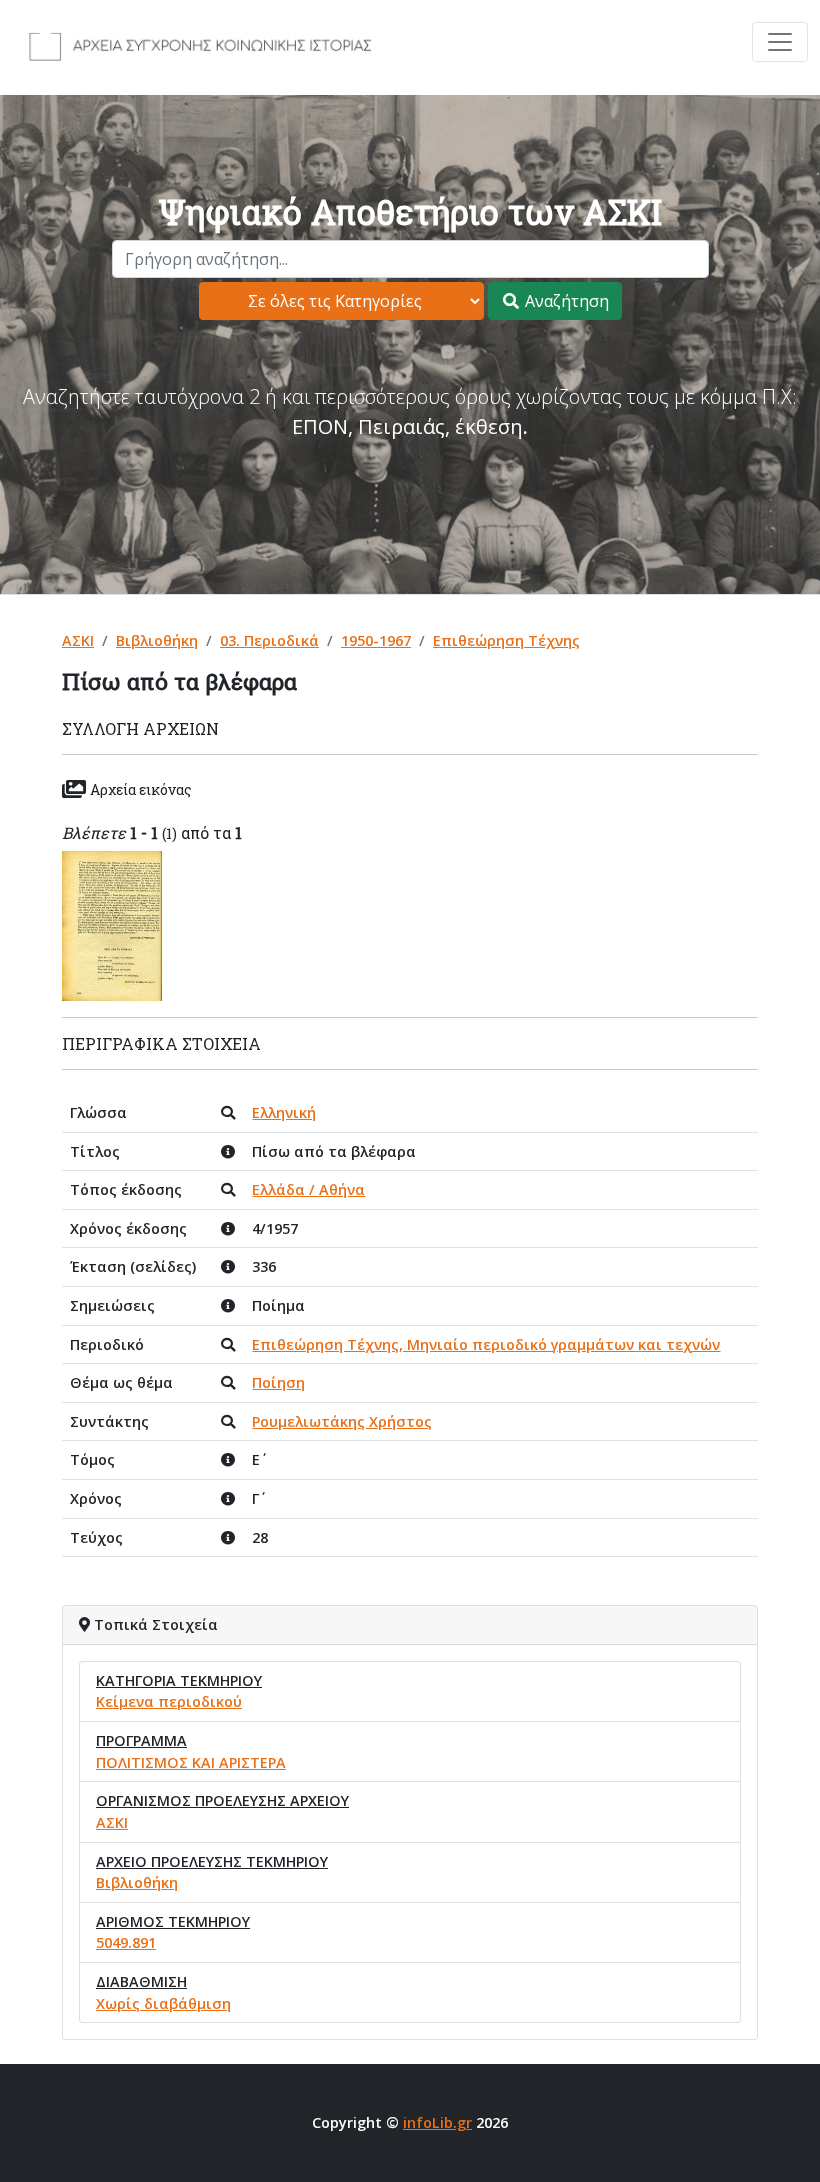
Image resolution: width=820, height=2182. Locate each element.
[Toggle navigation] (780, 42)
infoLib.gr (437, 2122)
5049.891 (126, 1942)
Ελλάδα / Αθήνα (308, 1189)
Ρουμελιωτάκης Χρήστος (342, 1421)
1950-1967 (376, 640)
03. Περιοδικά (269, 640)
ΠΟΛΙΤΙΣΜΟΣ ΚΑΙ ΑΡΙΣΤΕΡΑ (191, 1762)
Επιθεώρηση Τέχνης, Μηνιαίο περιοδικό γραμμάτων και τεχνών (486, 1344)
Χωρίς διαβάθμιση (163, 2003)
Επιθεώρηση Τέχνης (506, 640)
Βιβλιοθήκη (157, 640)
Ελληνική (284, 1112)
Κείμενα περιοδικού (169, 1701)
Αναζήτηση (565, 301)
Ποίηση (278, 1382)
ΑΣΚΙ (78, 640)
